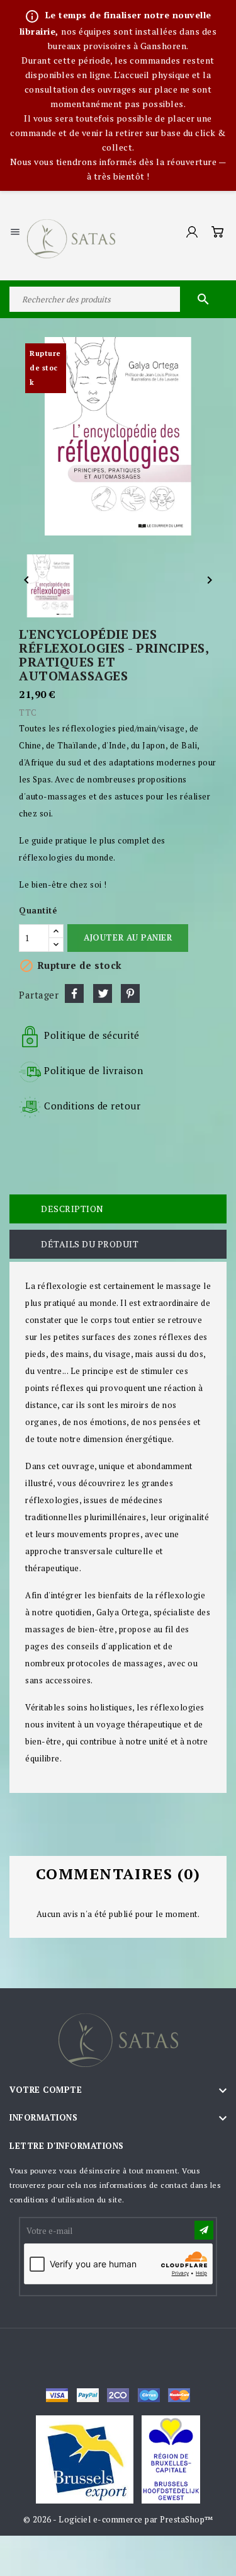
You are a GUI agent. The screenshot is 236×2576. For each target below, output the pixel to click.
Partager (74, 993)
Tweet (103, 993)
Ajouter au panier (128, 937)
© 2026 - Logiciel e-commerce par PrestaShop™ (118, 2519)
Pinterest (130, 993)
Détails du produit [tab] (90, 1244)
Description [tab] (72, 1209)
